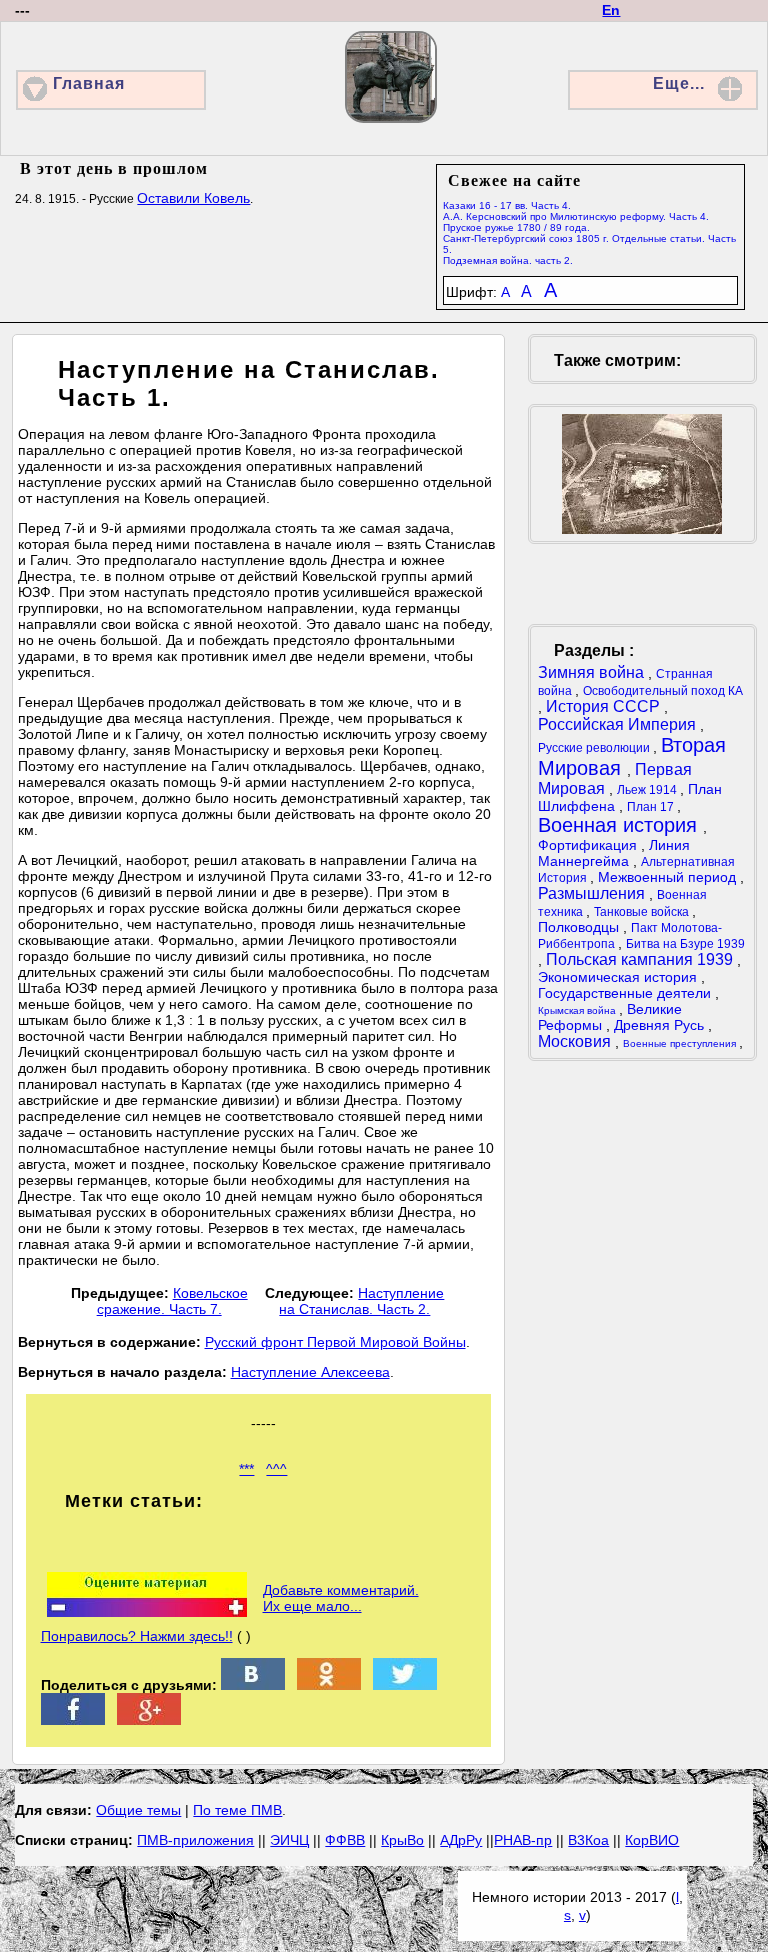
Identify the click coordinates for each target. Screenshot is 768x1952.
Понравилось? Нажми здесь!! (137, 1636)
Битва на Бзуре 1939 (685, 944)
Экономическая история (619, 977)
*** (246, 1469)
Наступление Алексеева (310, 1372)
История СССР (605, 706)
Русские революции (595, 748)
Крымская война (578, 1010)
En (611, 10)
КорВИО (652, 1840)
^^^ (276, 1469)
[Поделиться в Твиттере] (405, 1685)
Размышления (593, 893)
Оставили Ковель (193, 198)
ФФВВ (345, 1840)
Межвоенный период (669, 877)
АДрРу (461, 1840)
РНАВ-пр (523, 1840)
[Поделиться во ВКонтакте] (253, 1685)
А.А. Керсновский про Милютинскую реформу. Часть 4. (576, 216)
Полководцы (580, 927)
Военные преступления (681, 1043)
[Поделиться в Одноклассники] (329, 1685)
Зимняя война (593, 672)
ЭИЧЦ (289, 1840)
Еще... (679, 83)
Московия (576, 1041)
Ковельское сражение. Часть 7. (172, 1301)
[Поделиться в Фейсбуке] (73, 1720)
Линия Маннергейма (614, 853)
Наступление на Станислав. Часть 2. (361, 1301)
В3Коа (588, 1840)
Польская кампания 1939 (641, 959)
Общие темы (138, 1810)
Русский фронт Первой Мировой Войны (335, 1342)
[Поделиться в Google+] (149, 1720)
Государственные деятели (626, 993)
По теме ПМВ (237, 1810)
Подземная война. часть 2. (508, 260)
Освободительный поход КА (663, 691)
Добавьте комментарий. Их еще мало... (341, 1598)
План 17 (652, 807)
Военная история (620, 825)
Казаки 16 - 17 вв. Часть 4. (507, 205)
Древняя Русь (661, 1025)
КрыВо (402, 1840)
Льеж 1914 (648, 790)
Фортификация (589, 845)
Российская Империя (619, 724)
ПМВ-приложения (195, 1840)
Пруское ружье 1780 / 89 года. (516, 227)
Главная (89, 83)
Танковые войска (643, 912)
